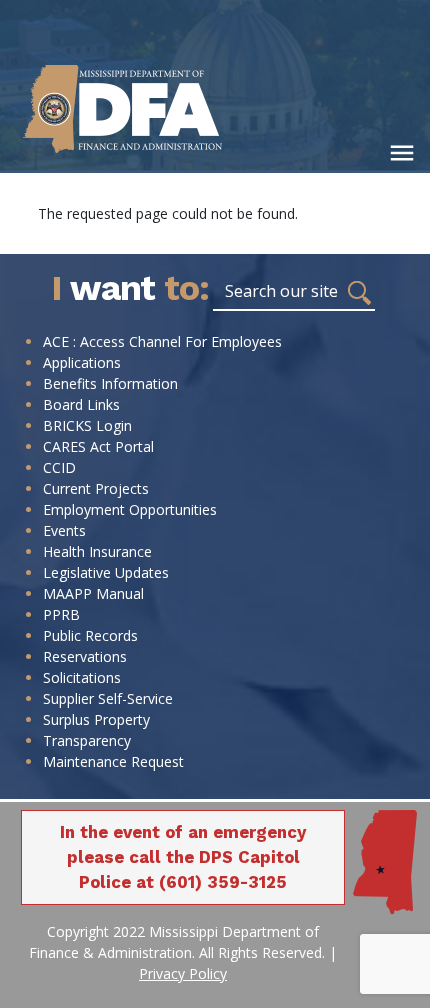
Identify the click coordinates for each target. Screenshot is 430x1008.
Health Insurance (97, 551)
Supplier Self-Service (108, 698)
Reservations (85, 656)
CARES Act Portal (98, 446)
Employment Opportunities (130, 509)
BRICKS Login (87, 425)
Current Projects (96, 488)
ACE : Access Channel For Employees (162, 341)
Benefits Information (110, 383)
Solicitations (82, 677)
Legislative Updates (106, 572)
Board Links (81, 404)
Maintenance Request (113, 761)
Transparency (87, 740)
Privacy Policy (183, 973)
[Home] (150, 107)
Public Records (90, 635)
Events (64, 530)
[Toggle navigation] (402, 153)
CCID (59, 467)
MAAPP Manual (93, 593)
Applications (82, 362)
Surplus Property (96, 719)
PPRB (61, 614)
